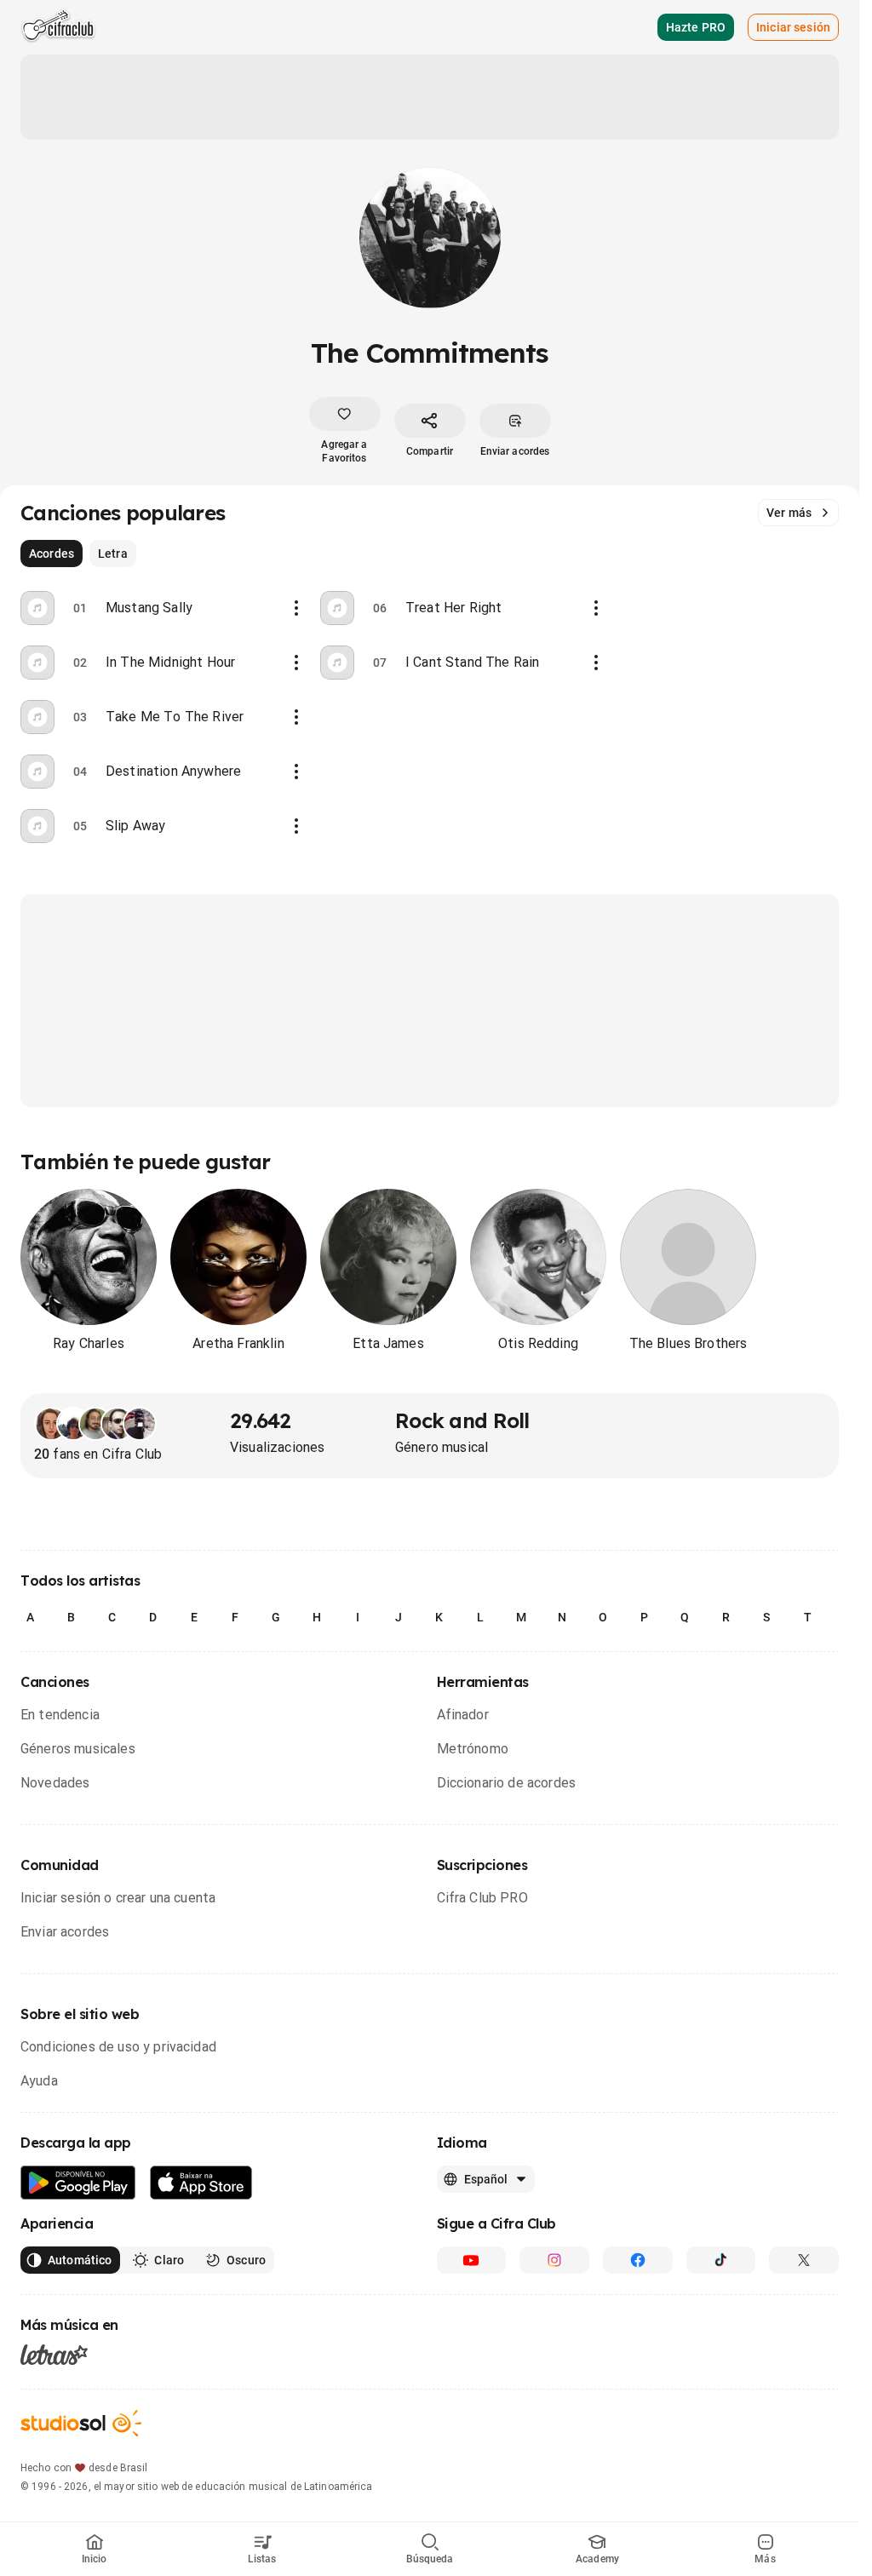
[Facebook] (638, 2260)
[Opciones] (296, 608)
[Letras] (54, 2355)
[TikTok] (721, 2260)
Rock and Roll (462, 1420)
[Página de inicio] (58, 27)
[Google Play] (78, 2183)
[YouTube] (472, 2260)
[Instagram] (554, 2260)
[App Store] (201, 2183)
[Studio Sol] (81, 2423)
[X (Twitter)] (804, 2260)
